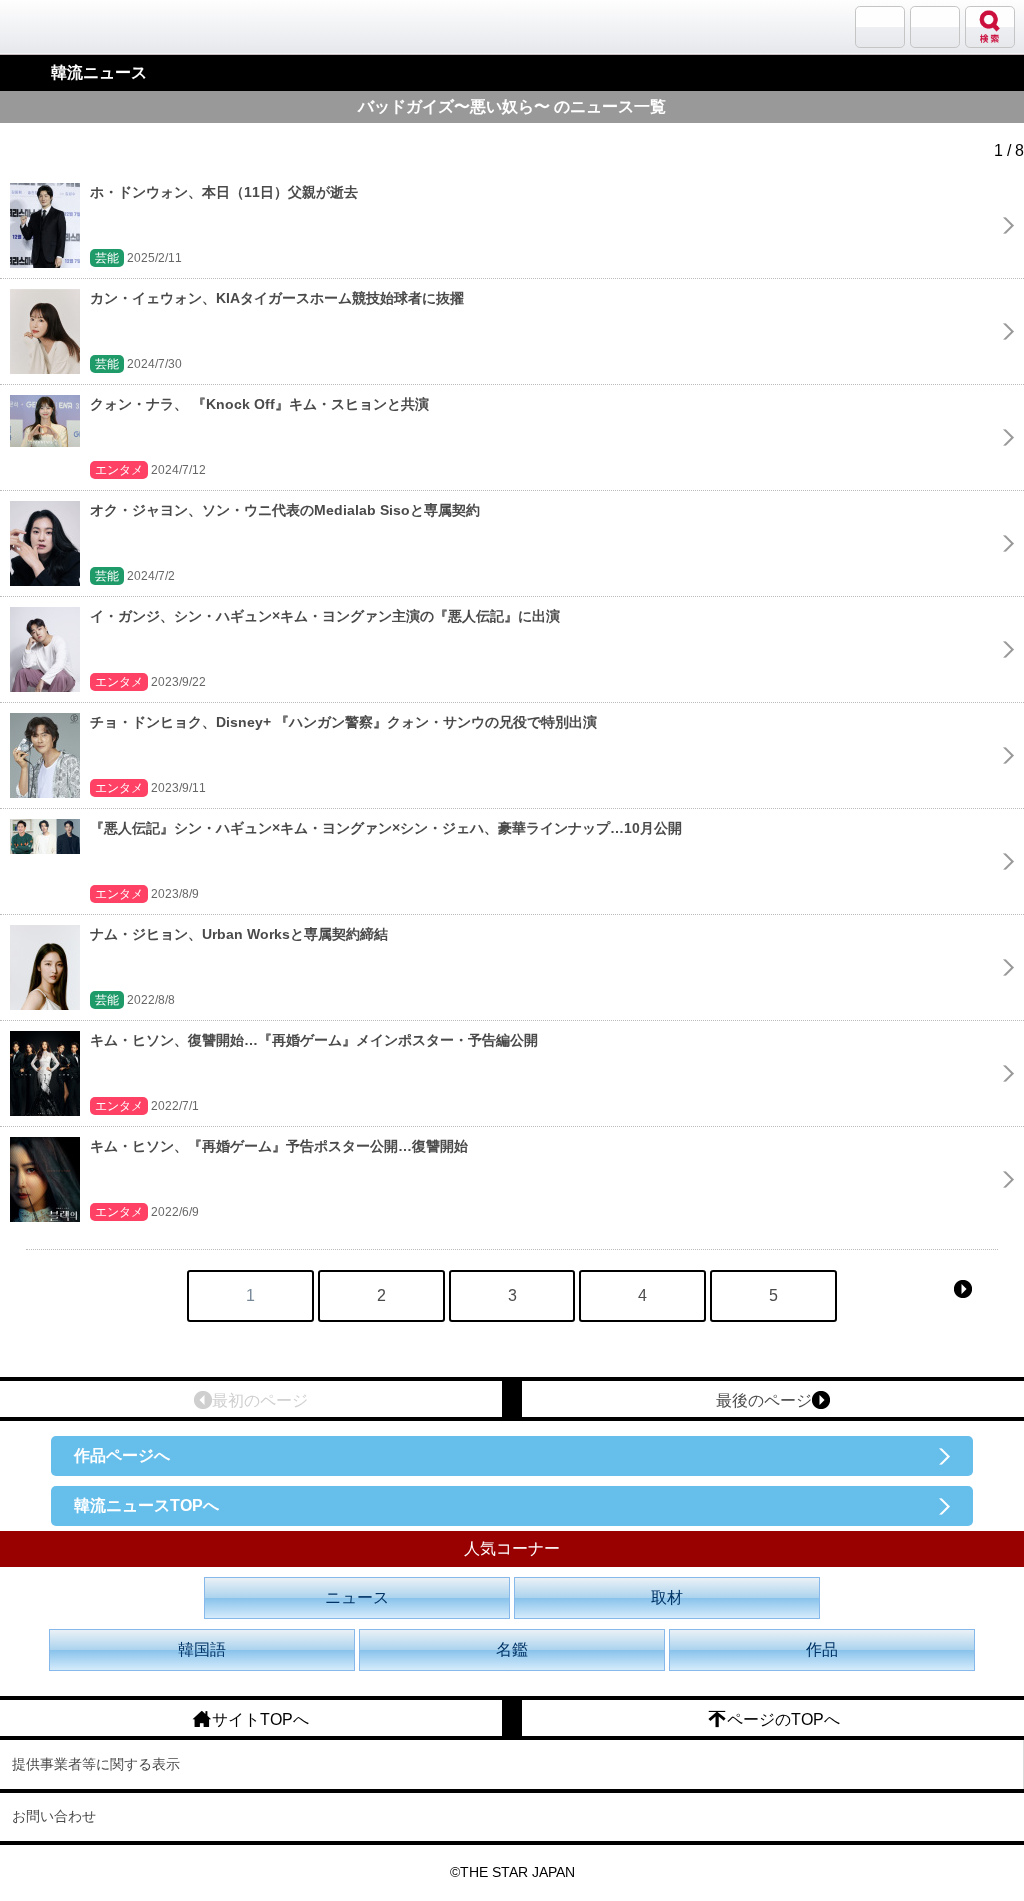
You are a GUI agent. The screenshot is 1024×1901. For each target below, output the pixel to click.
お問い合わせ (54, 1816)
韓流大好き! (67, 26)
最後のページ (764, 1400)
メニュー (935, 27)
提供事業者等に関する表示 (96, 1764)
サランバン (880, 27)
